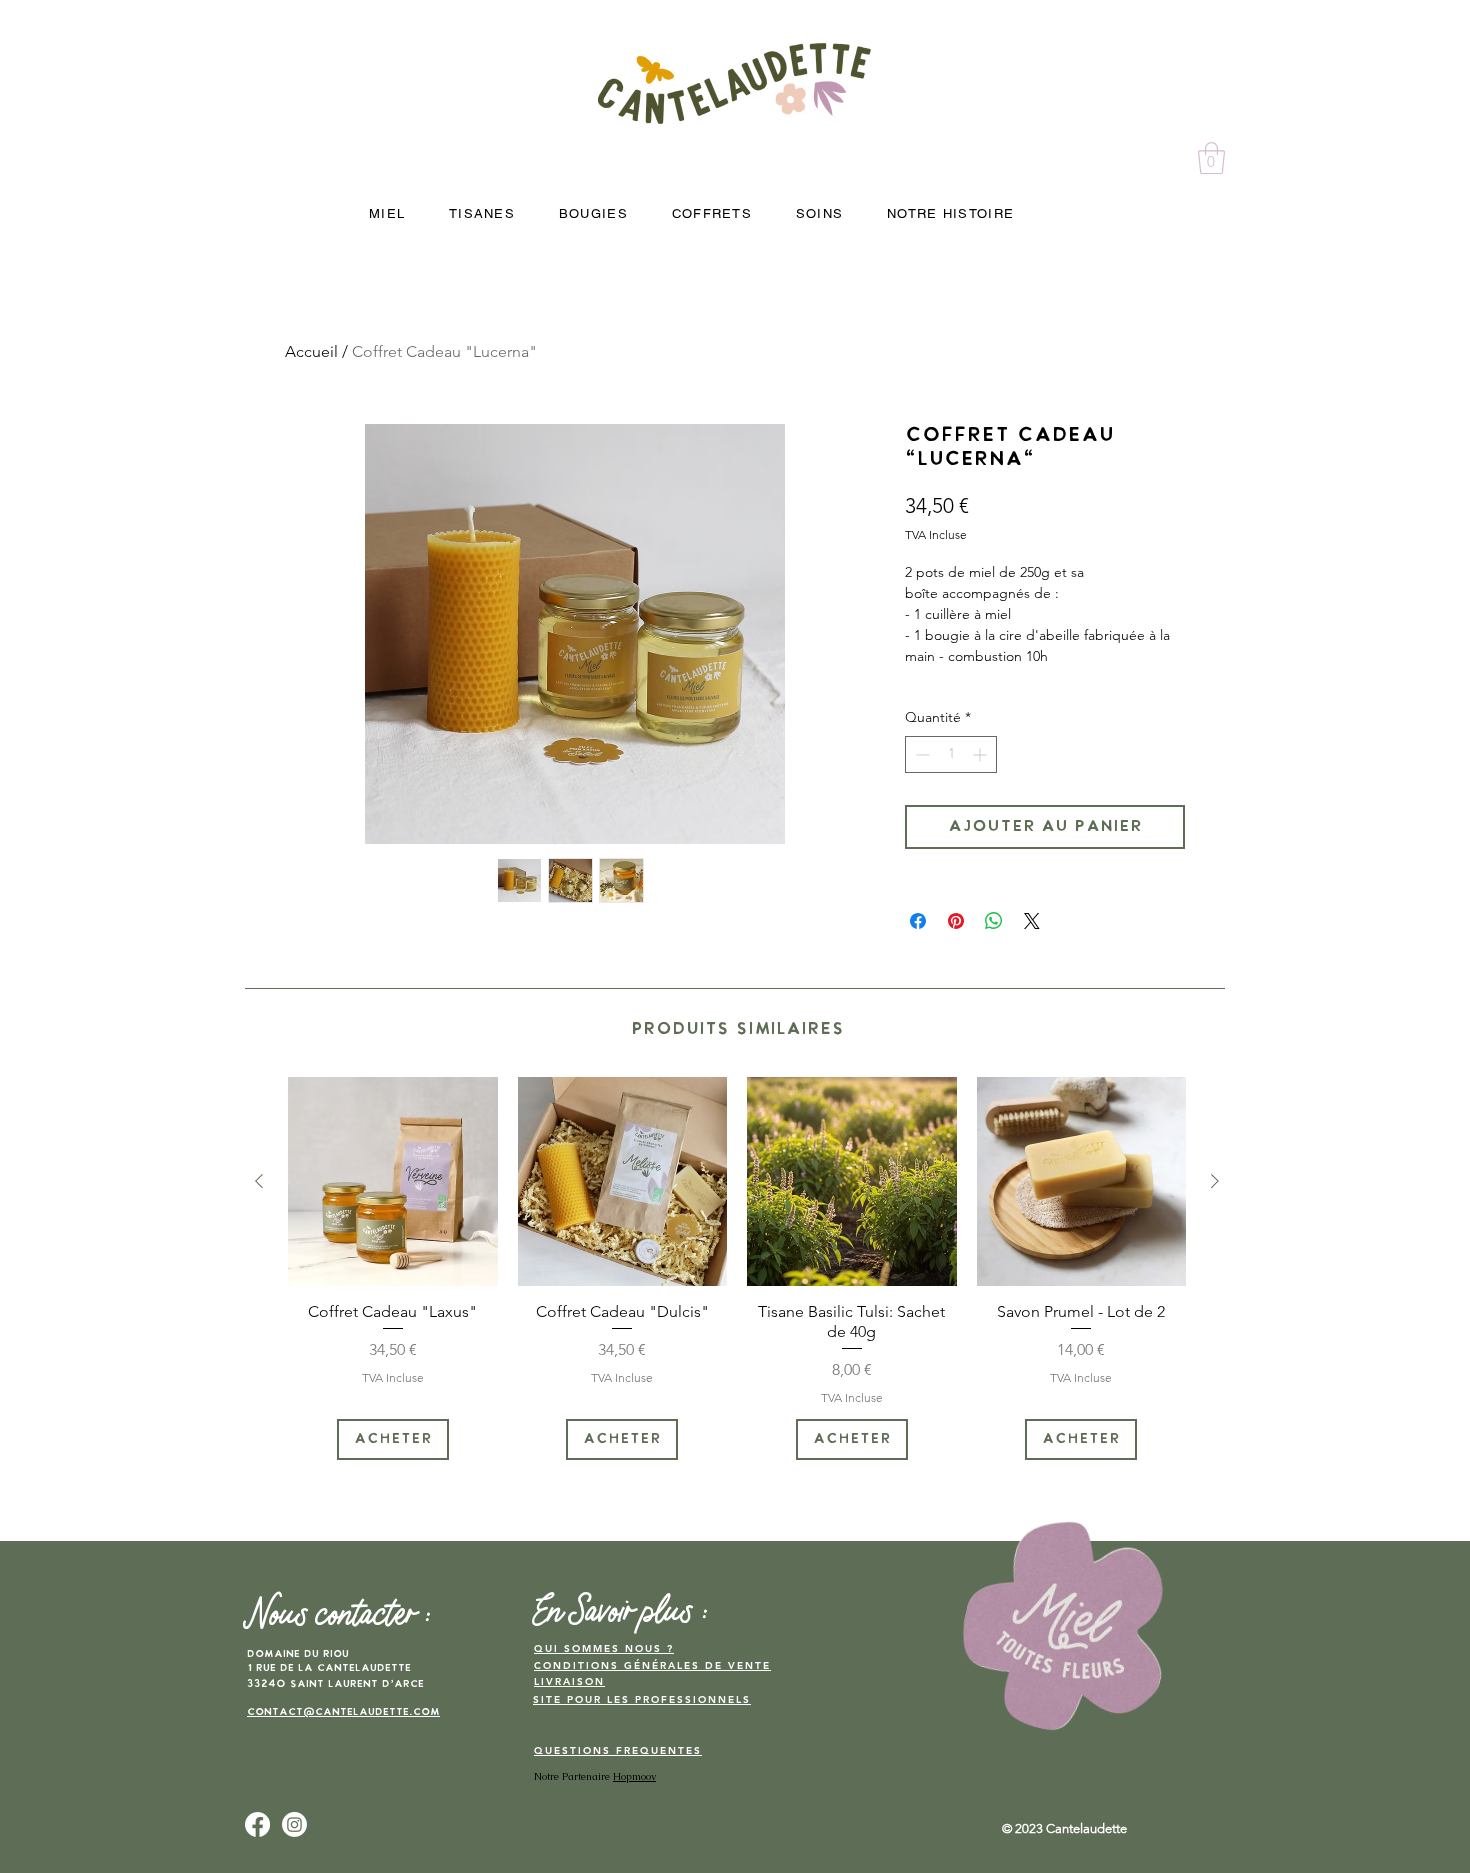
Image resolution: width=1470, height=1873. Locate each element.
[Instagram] (294, 1824)
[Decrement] (920, 754)
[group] (737, 1268)
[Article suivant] (1215, 1181)
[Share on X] (1032, 921)
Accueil (311, 351)
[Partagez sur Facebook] (918, 921)
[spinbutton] (951, 754)
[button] (1211, 158)
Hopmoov (634, 1776)
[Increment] (981, 754)
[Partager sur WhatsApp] (994, 921)
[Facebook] (257, 1824)
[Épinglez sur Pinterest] (956, 921)
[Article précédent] (259, 1181)
